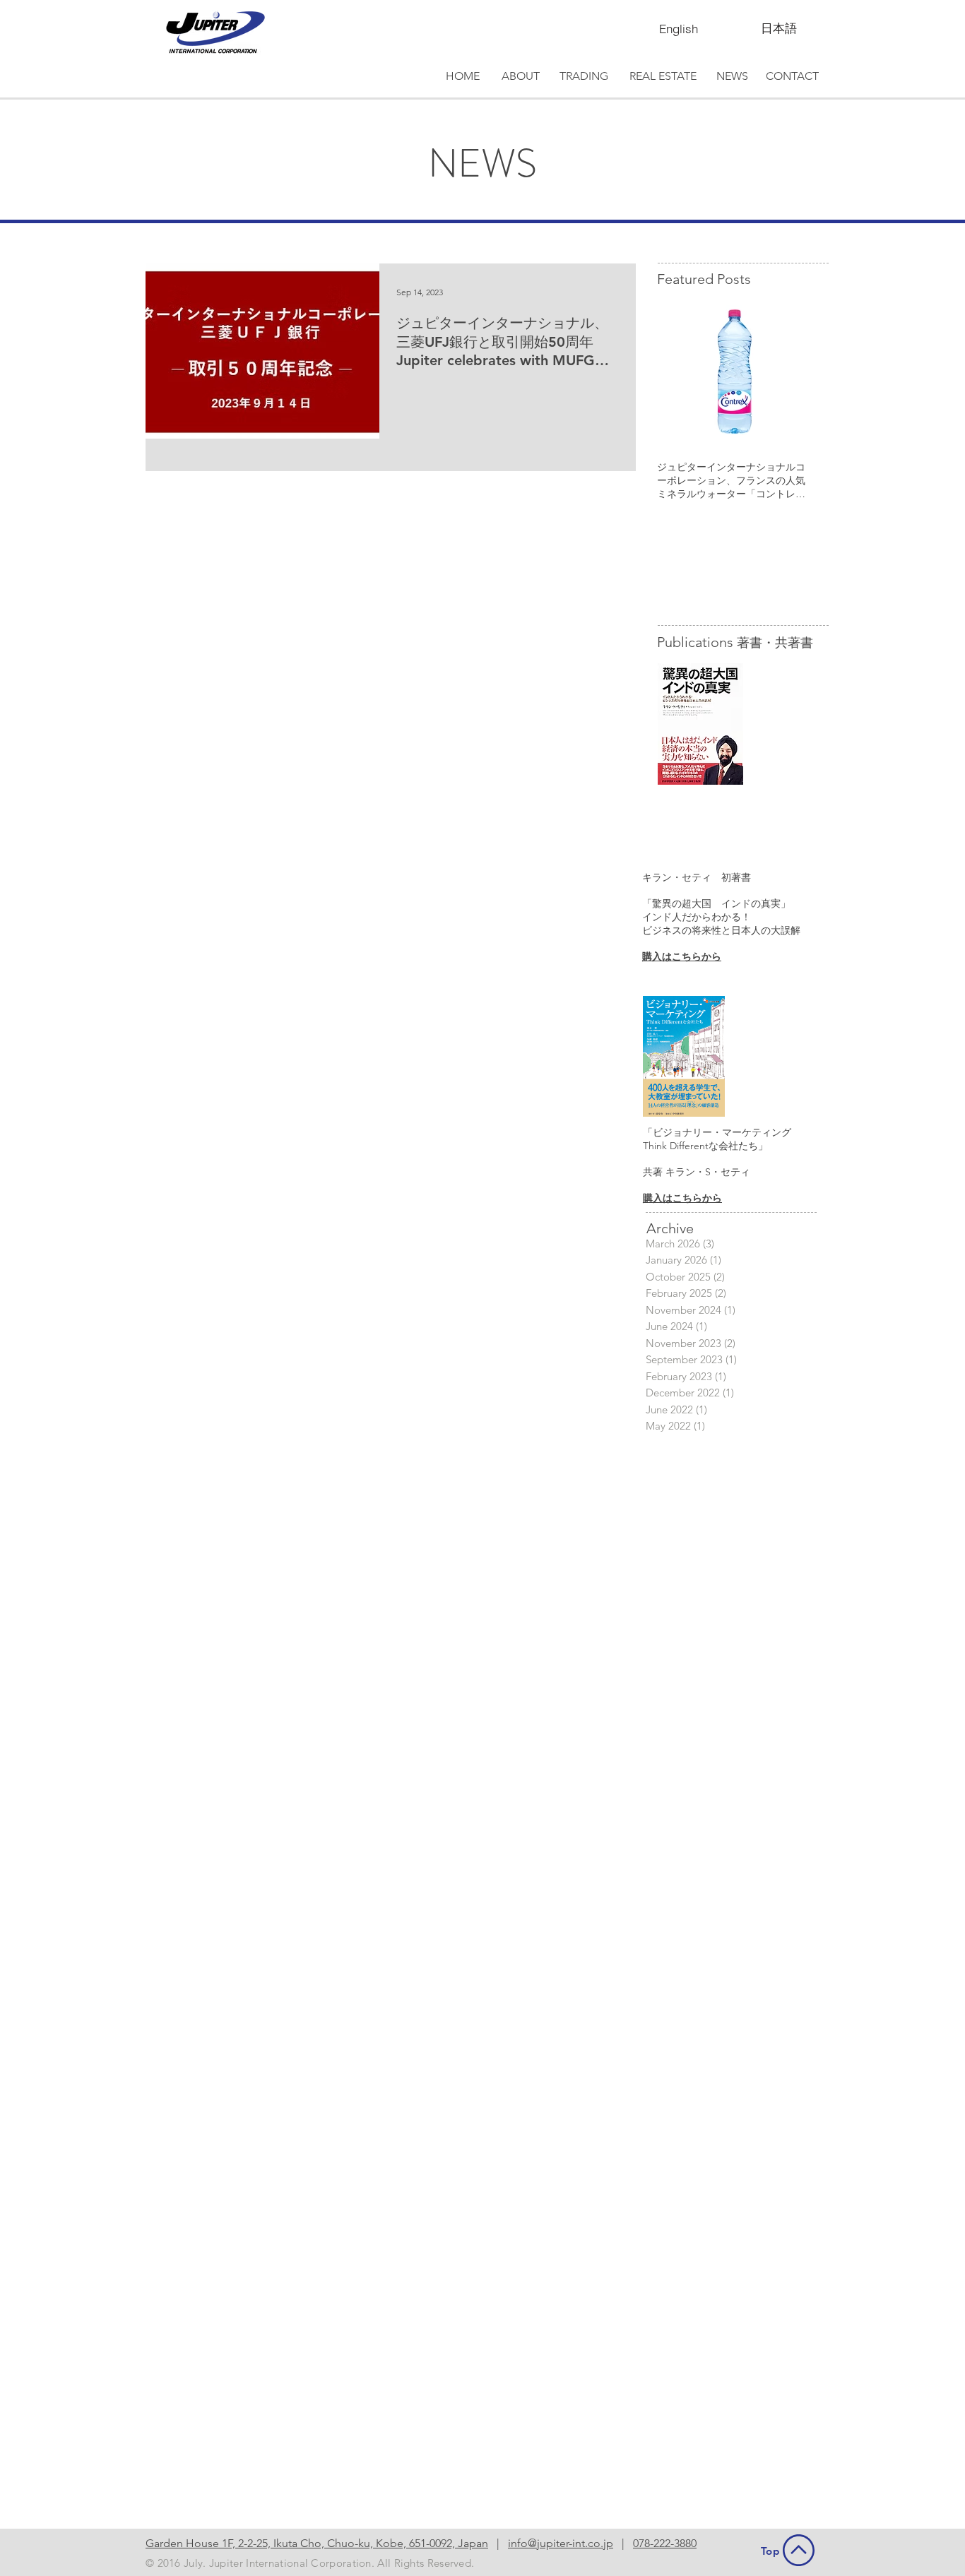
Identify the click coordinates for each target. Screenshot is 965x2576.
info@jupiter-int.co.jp (561, 2543)
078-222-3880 (665, 2543)
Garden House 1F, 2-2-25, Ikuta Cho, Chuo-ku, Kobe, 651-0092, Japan (317, 2543)
